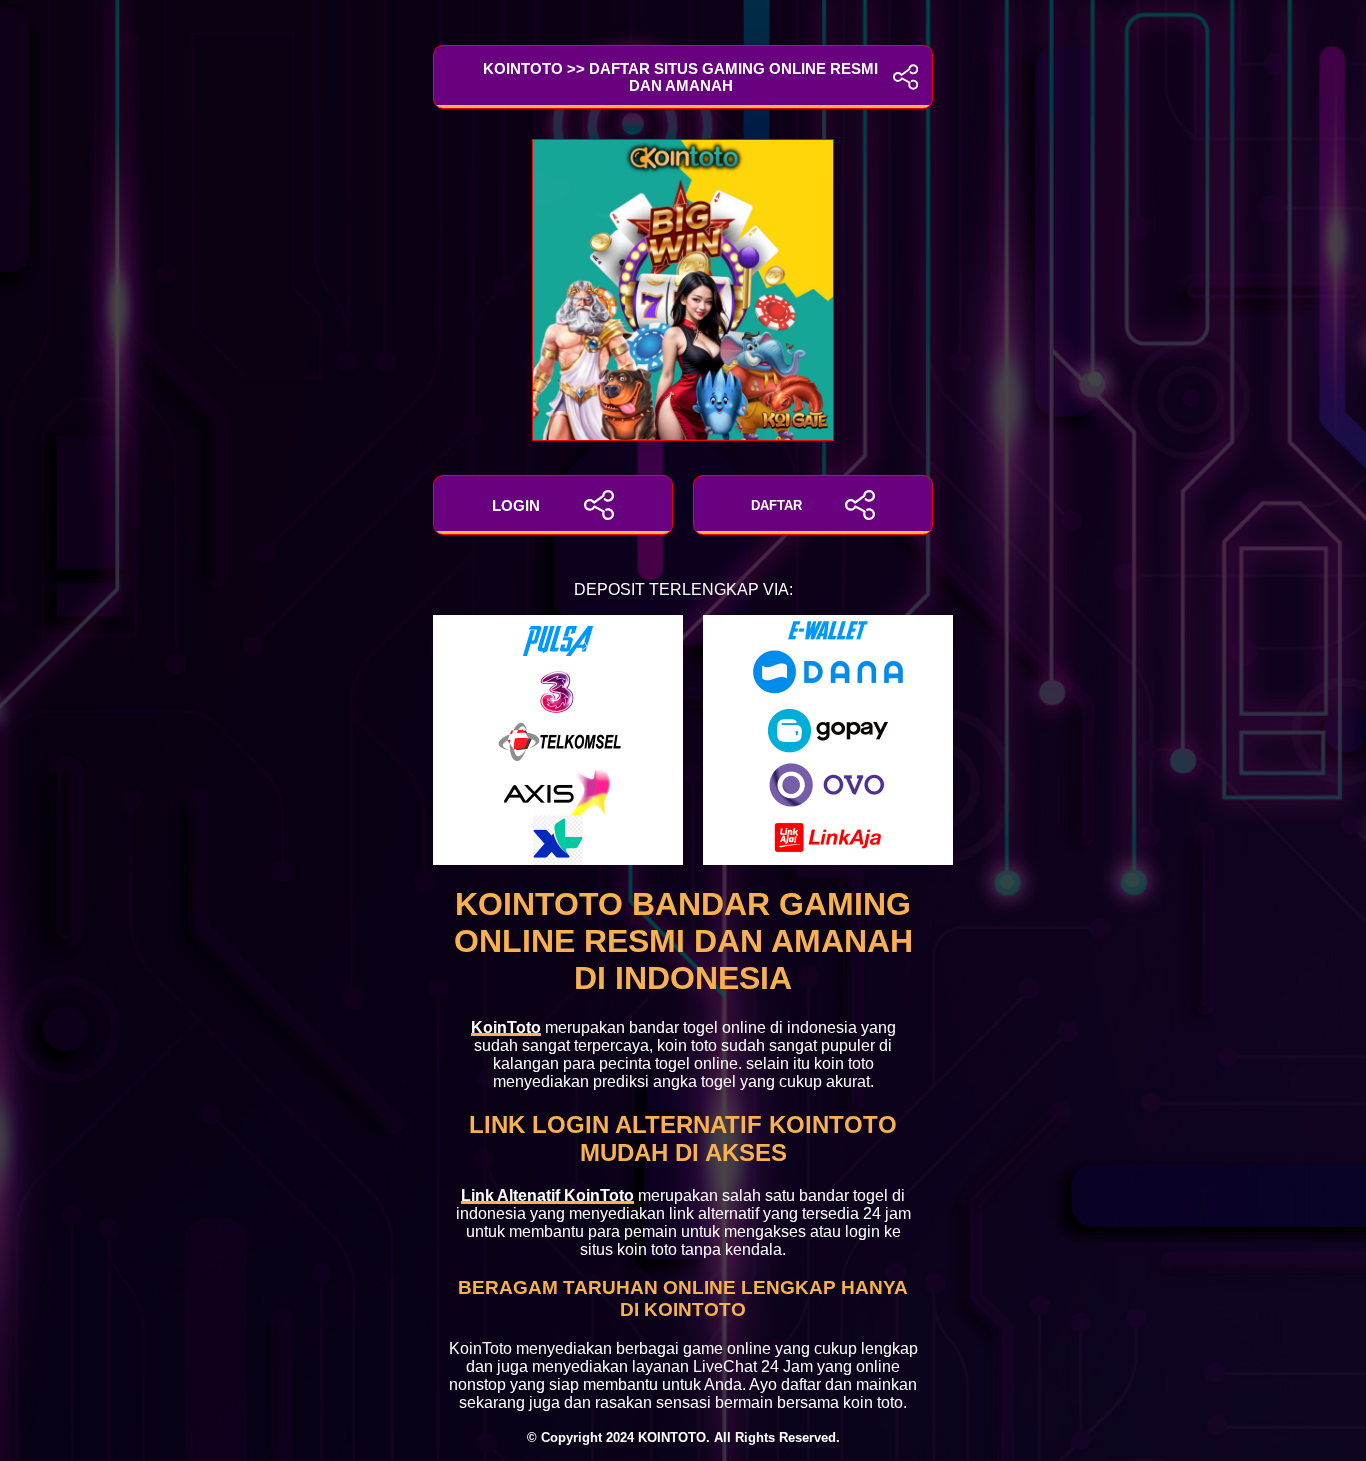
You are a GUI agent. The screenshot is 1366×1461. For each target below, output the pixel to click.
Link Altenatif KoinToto (547, 1195)
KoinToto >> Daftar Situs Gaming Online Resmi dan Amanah (680, 77)
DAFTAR (776, 505)
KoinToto (506, 1027)
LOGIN (516, 505)
